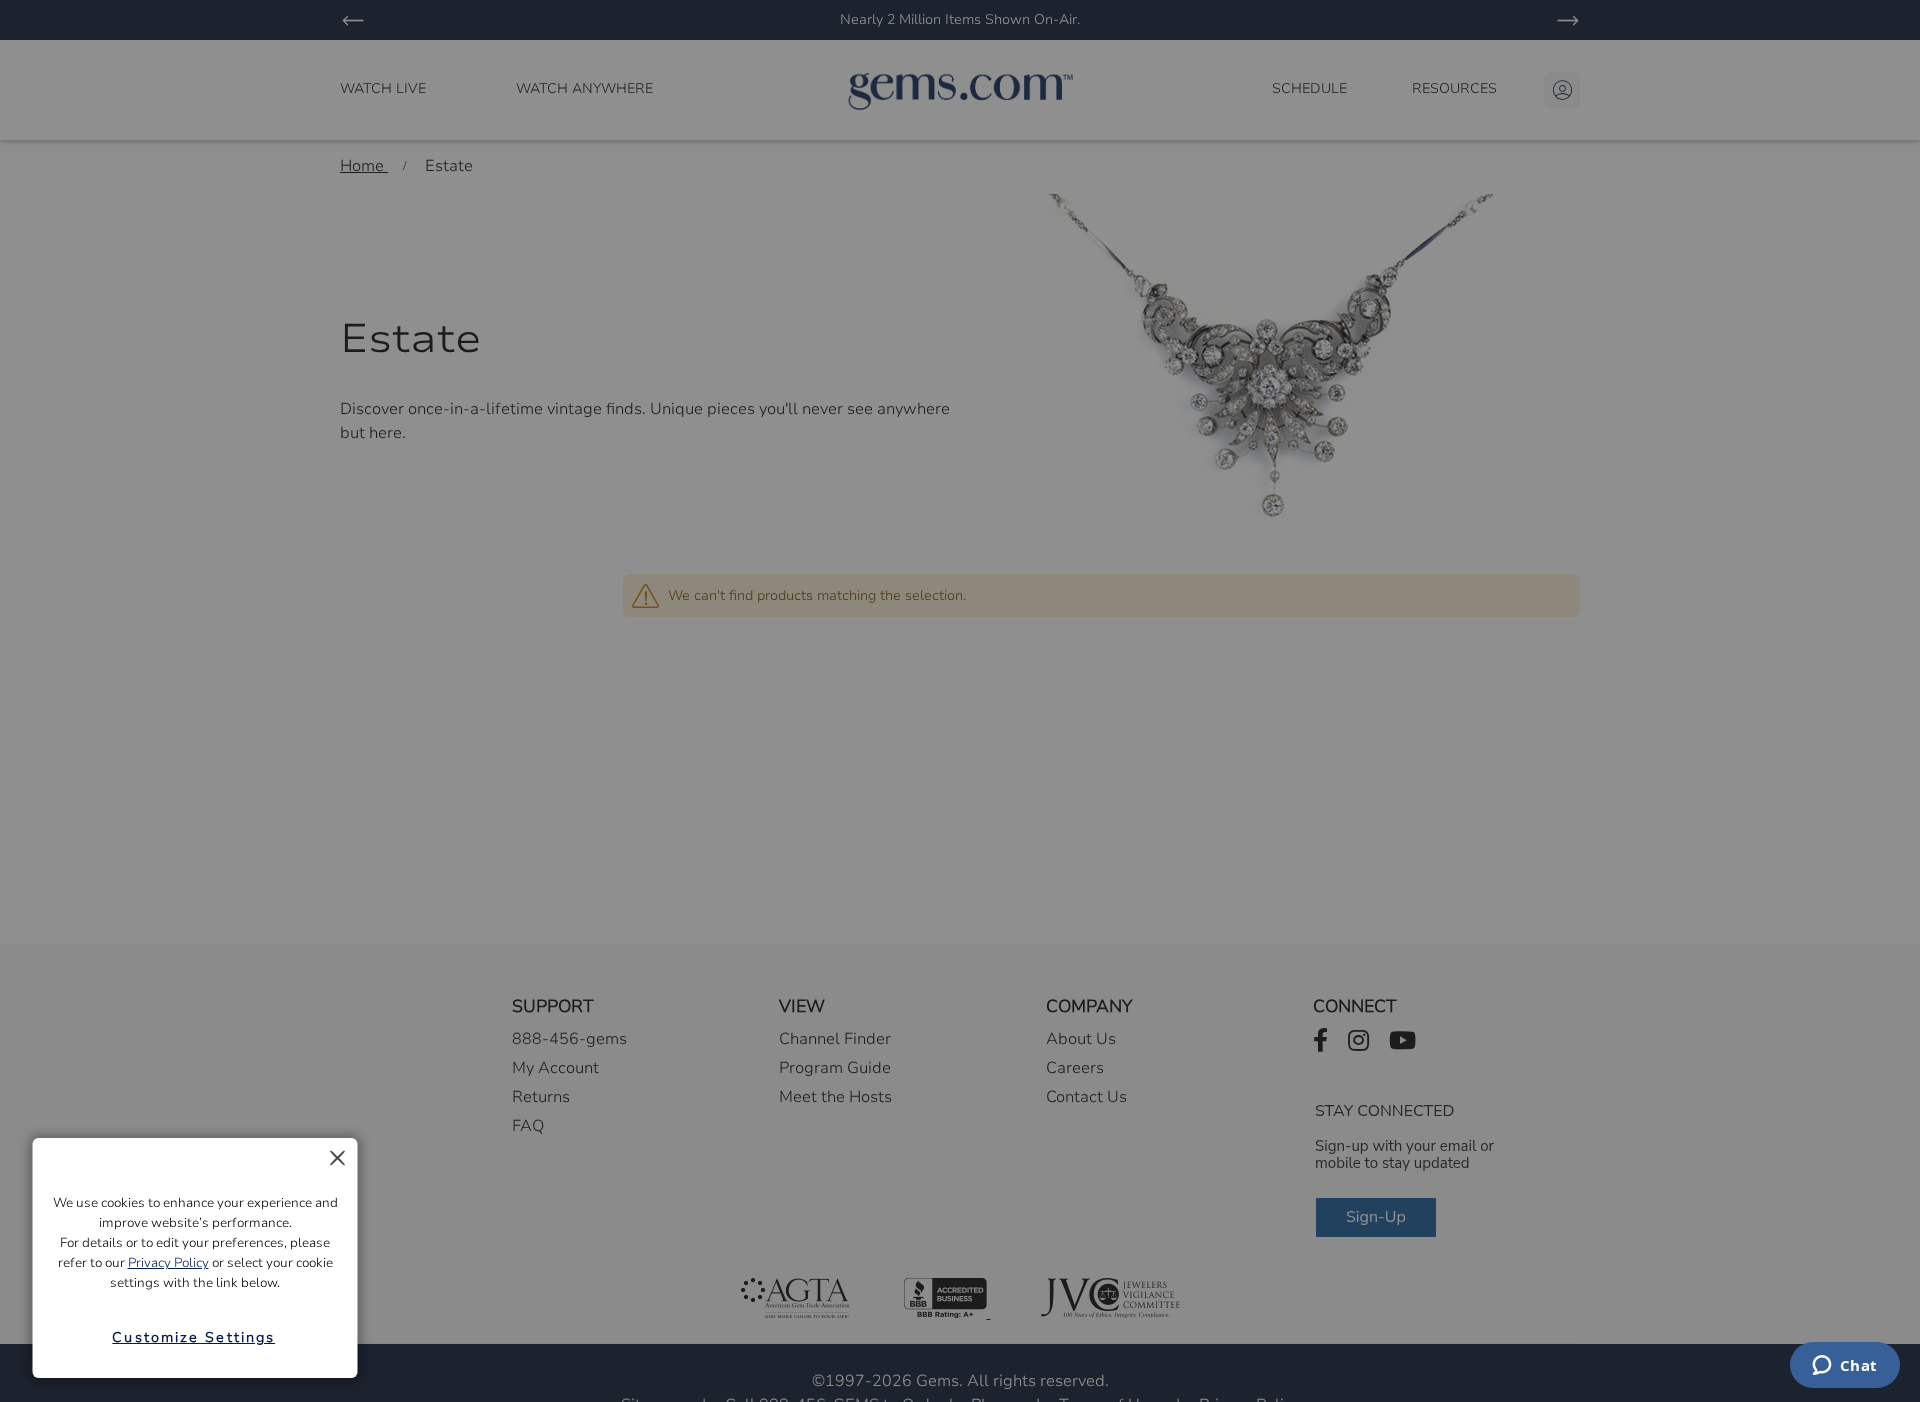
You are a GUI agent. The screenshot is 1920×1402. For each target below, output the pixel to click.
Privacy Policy (168, 1263)
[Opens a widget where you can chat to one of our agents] (1844, 1367)
